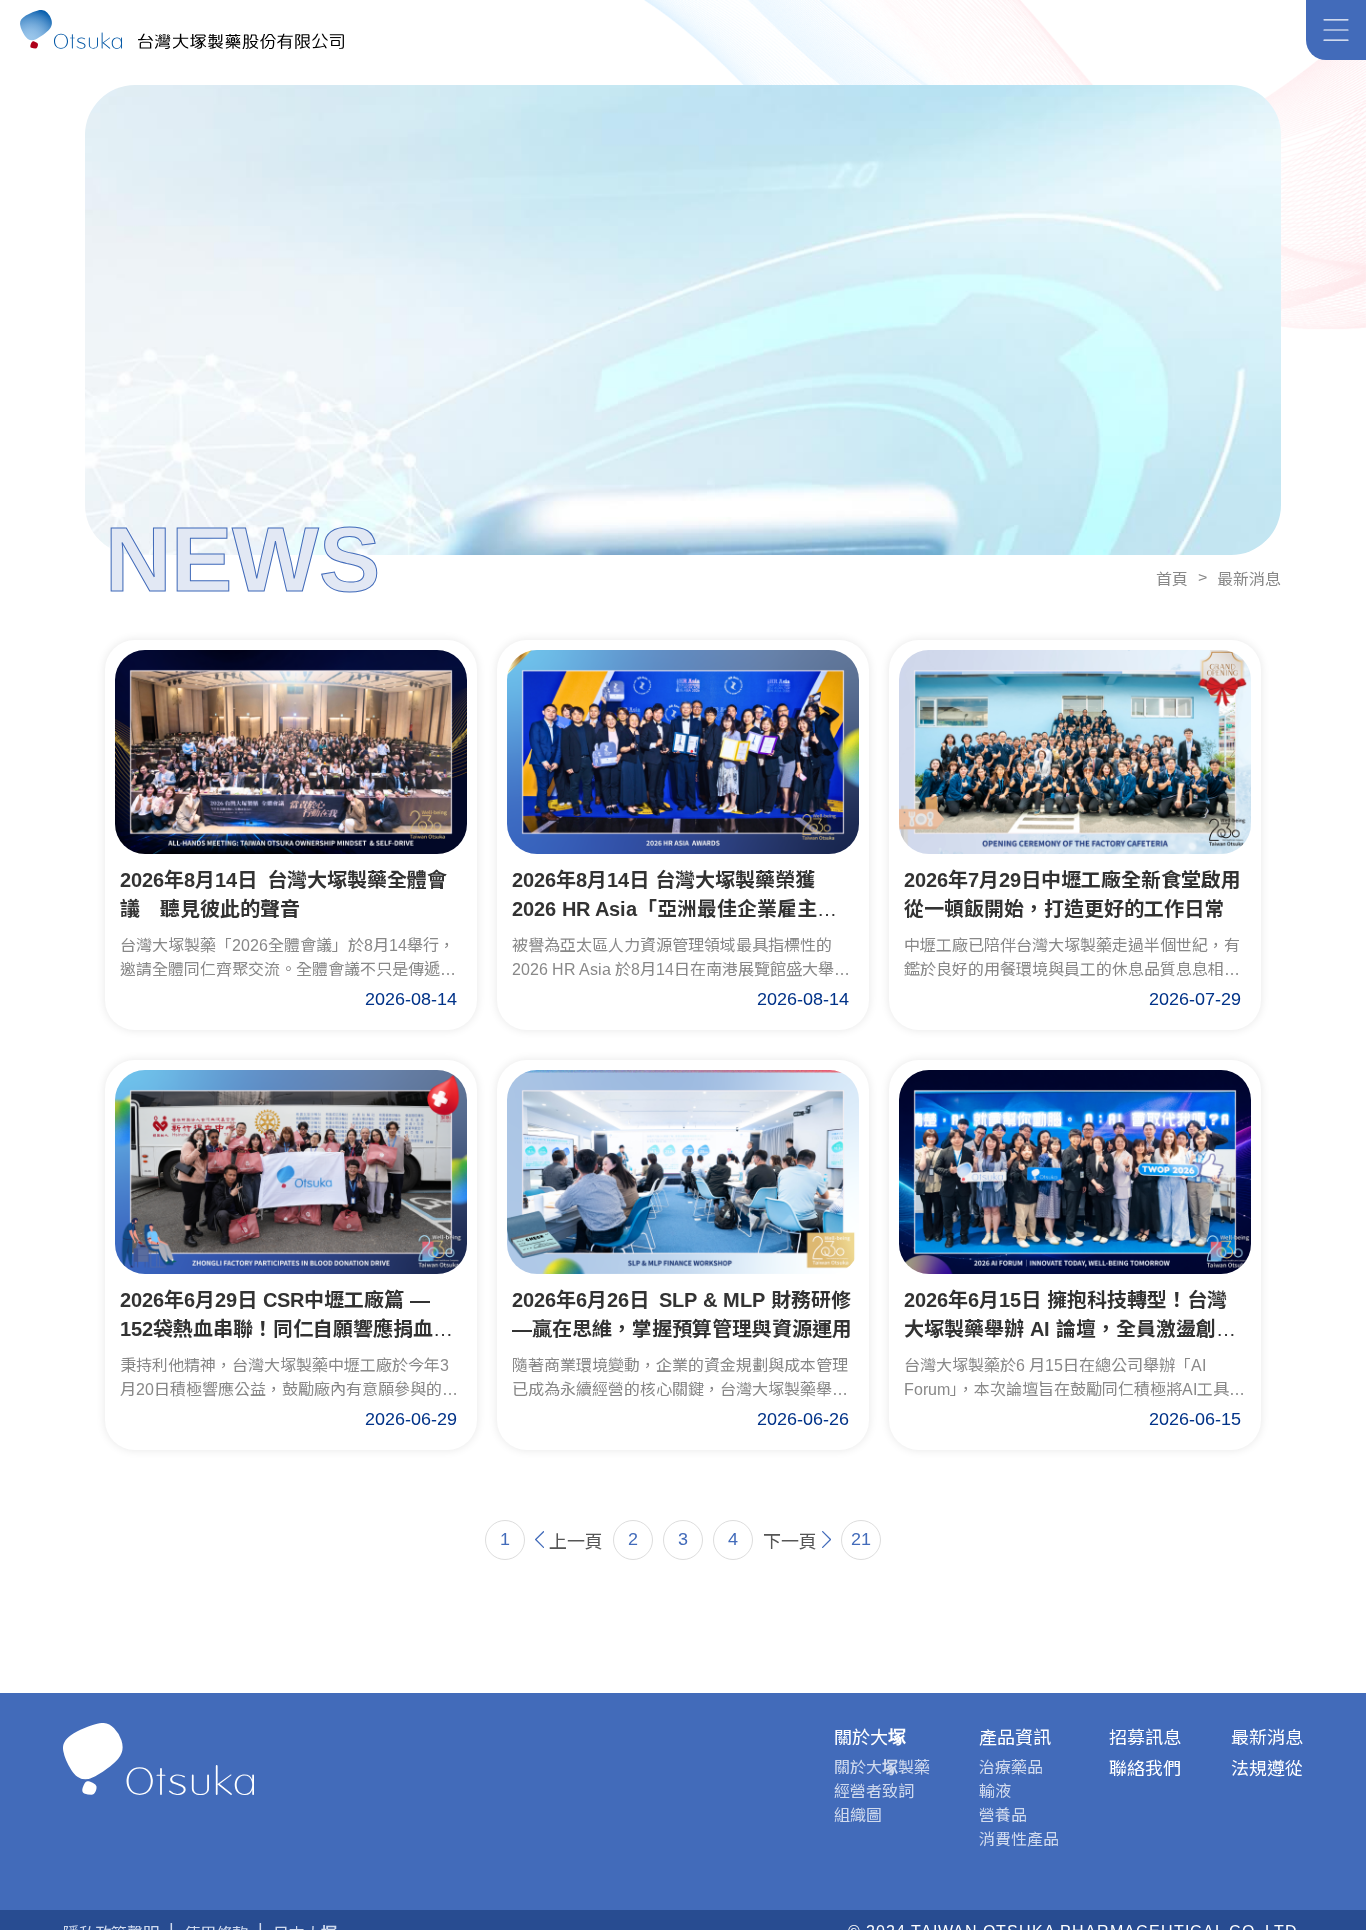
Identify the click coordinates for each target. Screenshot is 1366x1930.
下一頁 (790, 1542)
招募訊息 (1145, 1738)
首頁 (1172, 579)
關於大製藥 (882, 1767)
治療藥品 (1011, 1767)
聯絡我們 (1145, 1769)
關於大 (870, 1738)
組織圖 (858, 1815)
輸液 (995, 1791)
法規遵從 (1267, 1769)
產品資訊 (1015, 1738)
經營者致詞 (874, 1791)
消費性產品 (1019, 1839)
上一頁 (576, 1542)
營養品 (1003, 1815)
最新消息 (1249, 579)
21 (861, 1539)
